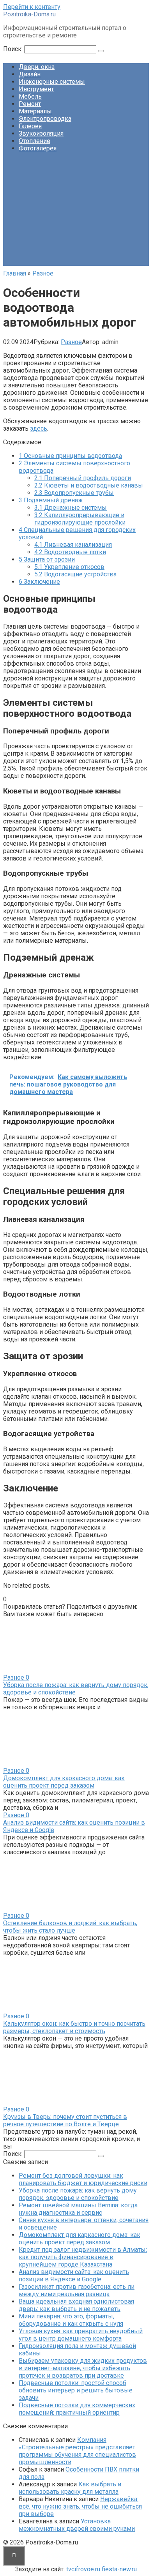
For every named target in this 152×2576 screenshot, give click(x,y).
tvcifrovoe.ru (83, 2569)
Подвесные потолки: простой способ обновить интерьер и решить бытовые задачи (76, 2390)
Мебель (30, 96)
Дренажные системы (71, 508)
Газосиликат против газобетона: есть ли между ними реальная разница (77, 2290)
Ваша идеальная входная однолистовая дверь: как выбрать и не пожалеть (76, 2305)
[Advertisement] (76, 212)
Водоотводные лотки (70, 552)
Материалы (35, 111)
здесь (39, 428)
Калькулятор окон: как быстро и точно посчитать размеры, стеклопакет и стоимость (74, 2027)
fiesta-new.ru (119, 2569)
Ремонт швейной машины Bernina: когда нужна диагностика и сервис (78, 2209)
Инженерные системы (52, 82)
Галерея (30, 126)
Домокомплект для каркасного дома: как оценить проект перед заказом (64, 1782)
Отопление (34, 141)
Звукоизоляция (41, 133)
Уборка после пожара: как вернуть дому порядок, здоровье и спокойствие (78, 2194)
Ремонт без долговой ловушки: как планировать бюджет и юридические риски (83, 2179)
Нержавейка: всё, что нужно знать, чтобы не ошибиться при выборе (80, 2506)
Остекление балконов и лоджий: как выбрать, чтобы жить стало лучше (70, 1927)
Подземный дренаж (51, 500)
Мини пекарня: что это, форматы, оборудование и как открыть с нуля (71, 2320)
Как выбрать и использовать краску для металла (70, 2488)
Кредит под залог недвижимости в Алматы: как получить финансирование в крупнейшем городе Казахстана (83, 2257)
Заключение (39, 582)
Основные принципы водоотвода (70, 456)
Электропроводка (45, 119)
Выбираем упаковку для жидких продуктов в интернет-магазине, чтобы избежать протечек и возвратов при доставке (83, 2368)
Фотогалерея (38, 148)
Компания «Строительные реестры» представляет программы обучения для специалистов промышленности (77, 2451)
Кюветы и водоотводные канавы (89, 485)
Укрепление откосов (69, 567)
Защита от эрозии (47, 559)
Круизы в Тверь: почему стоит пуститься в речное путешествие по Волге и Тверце (65, 2120)
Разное (71, 342)
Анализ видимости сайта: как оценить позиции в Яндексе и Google (74, 2276)
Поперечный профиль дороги (83, 478)
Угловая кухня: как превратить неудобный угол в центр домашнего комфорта (81, 2335)
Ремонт (30, 104)
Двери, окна (37, 67)
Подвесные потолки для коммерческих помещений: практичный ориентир (77, 2409)
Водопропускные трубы (74, 493)
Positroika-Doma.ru (29, 14)
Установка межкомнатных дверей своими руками (77, 2525)
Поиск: (14, 49)
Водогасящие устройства (75, 574)
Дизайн (30, 74)
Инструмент (36, 89)
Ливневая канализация (73, 545)
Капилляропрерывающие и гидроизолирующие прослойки (80, 519)
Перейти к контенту (32, 7)
